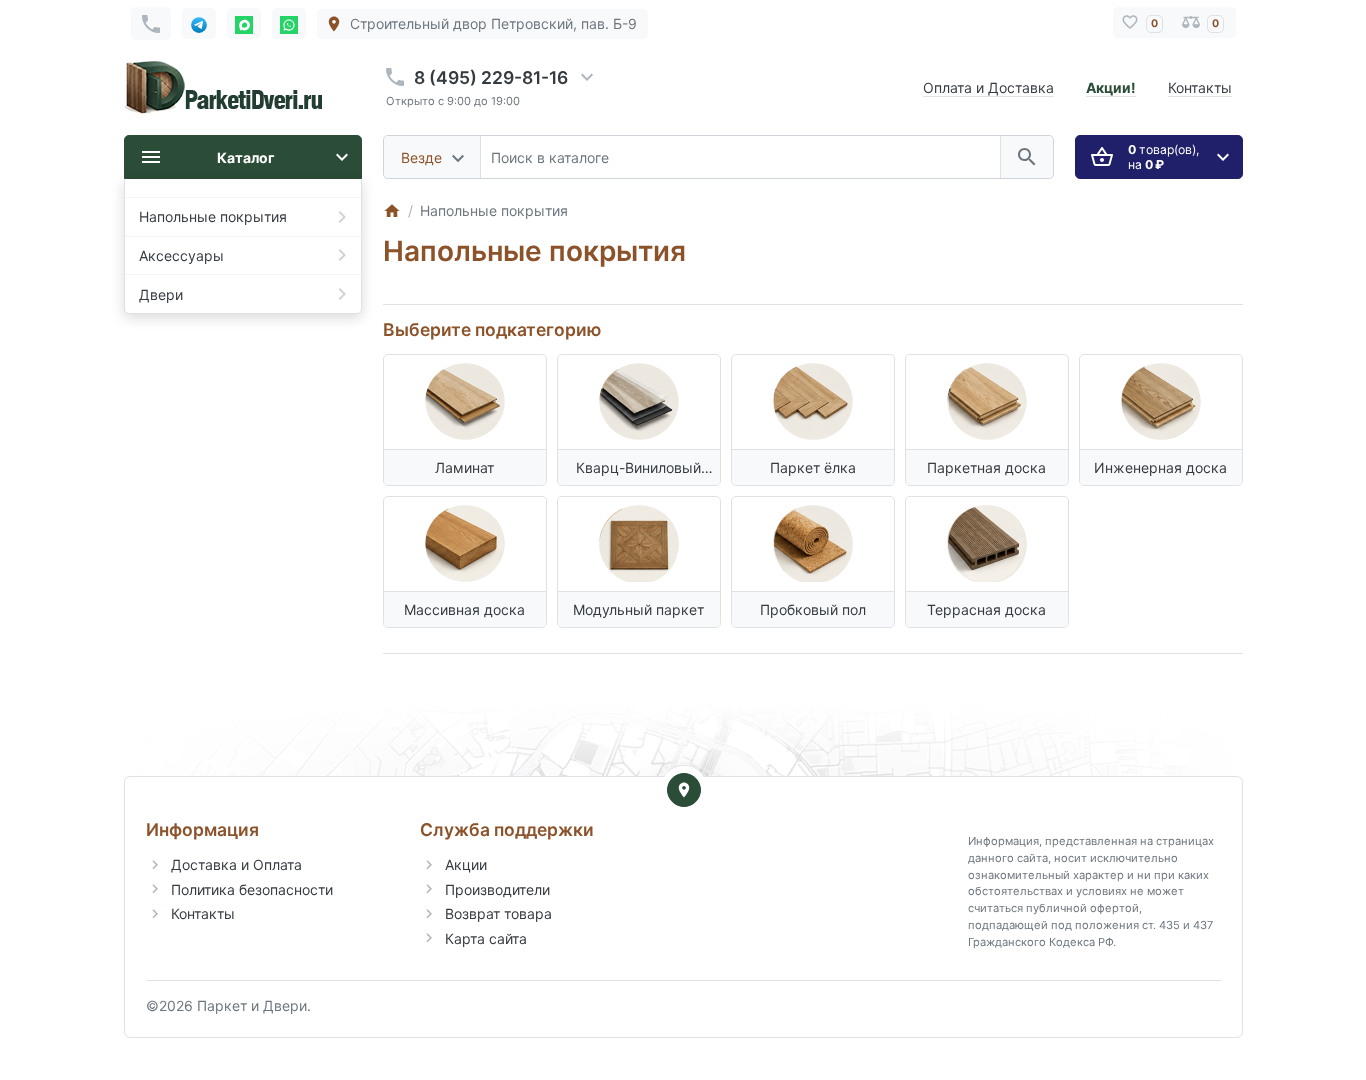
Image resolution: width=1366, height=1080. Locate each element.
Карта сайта (486, 938)
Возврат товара (498, 913)
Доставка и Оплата (236, 864)
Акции (466, 864)
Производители (497, 889)
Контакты (1200, 87)
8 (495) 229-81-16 (491, 77)
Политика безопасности (252, 889)
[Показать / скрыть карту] (684, 790)
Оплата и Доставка (988, 87)
